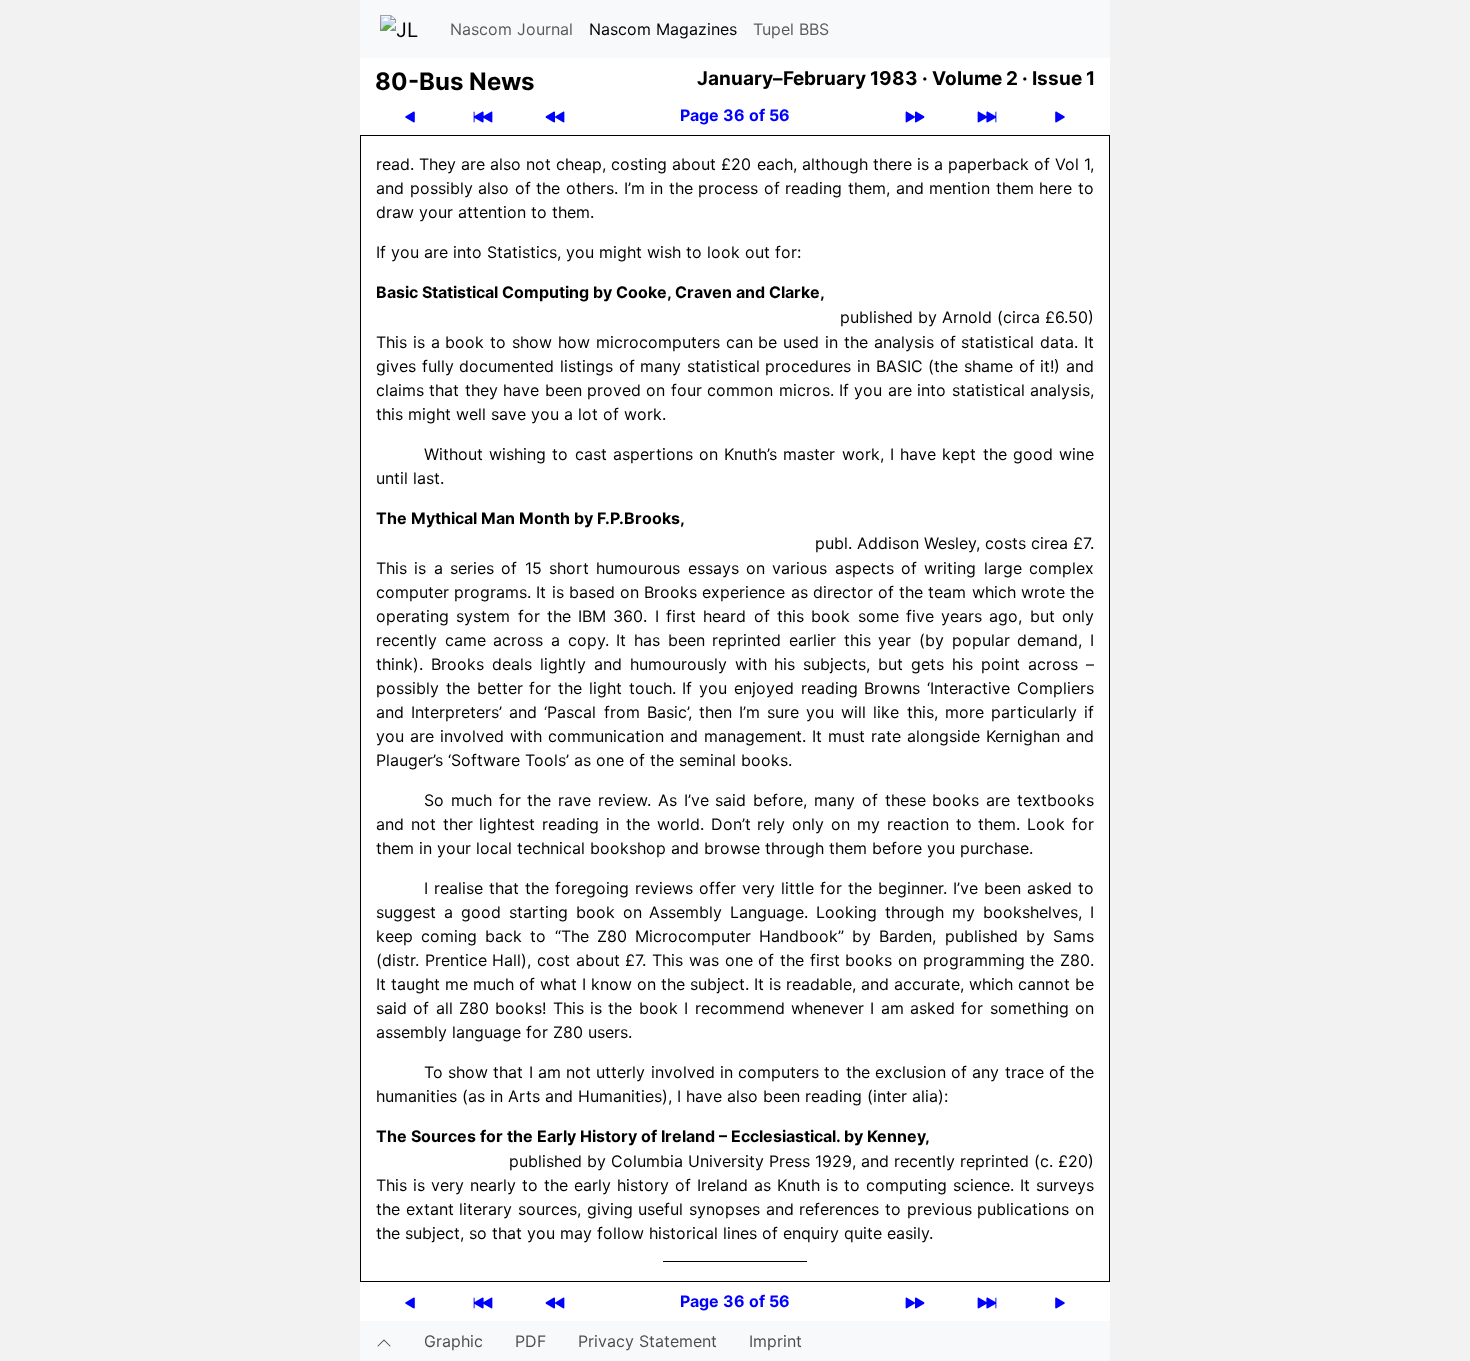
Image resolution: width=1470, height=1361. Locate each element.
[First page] (483, 115)
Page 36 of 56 (735, 115)
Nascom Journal (511, 29)
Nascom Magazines (663, 29)
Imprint (775, 1341)
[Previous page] (410, 115)
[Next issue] (915, 115)
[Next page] (1060, 115)
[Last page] (987, 115)
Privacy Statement (647, 1341)
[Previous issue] (555, 115)
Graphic (453, 1341)
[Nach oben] (384, 1341)
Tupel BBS (791, 29)
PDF (530, 1341)
